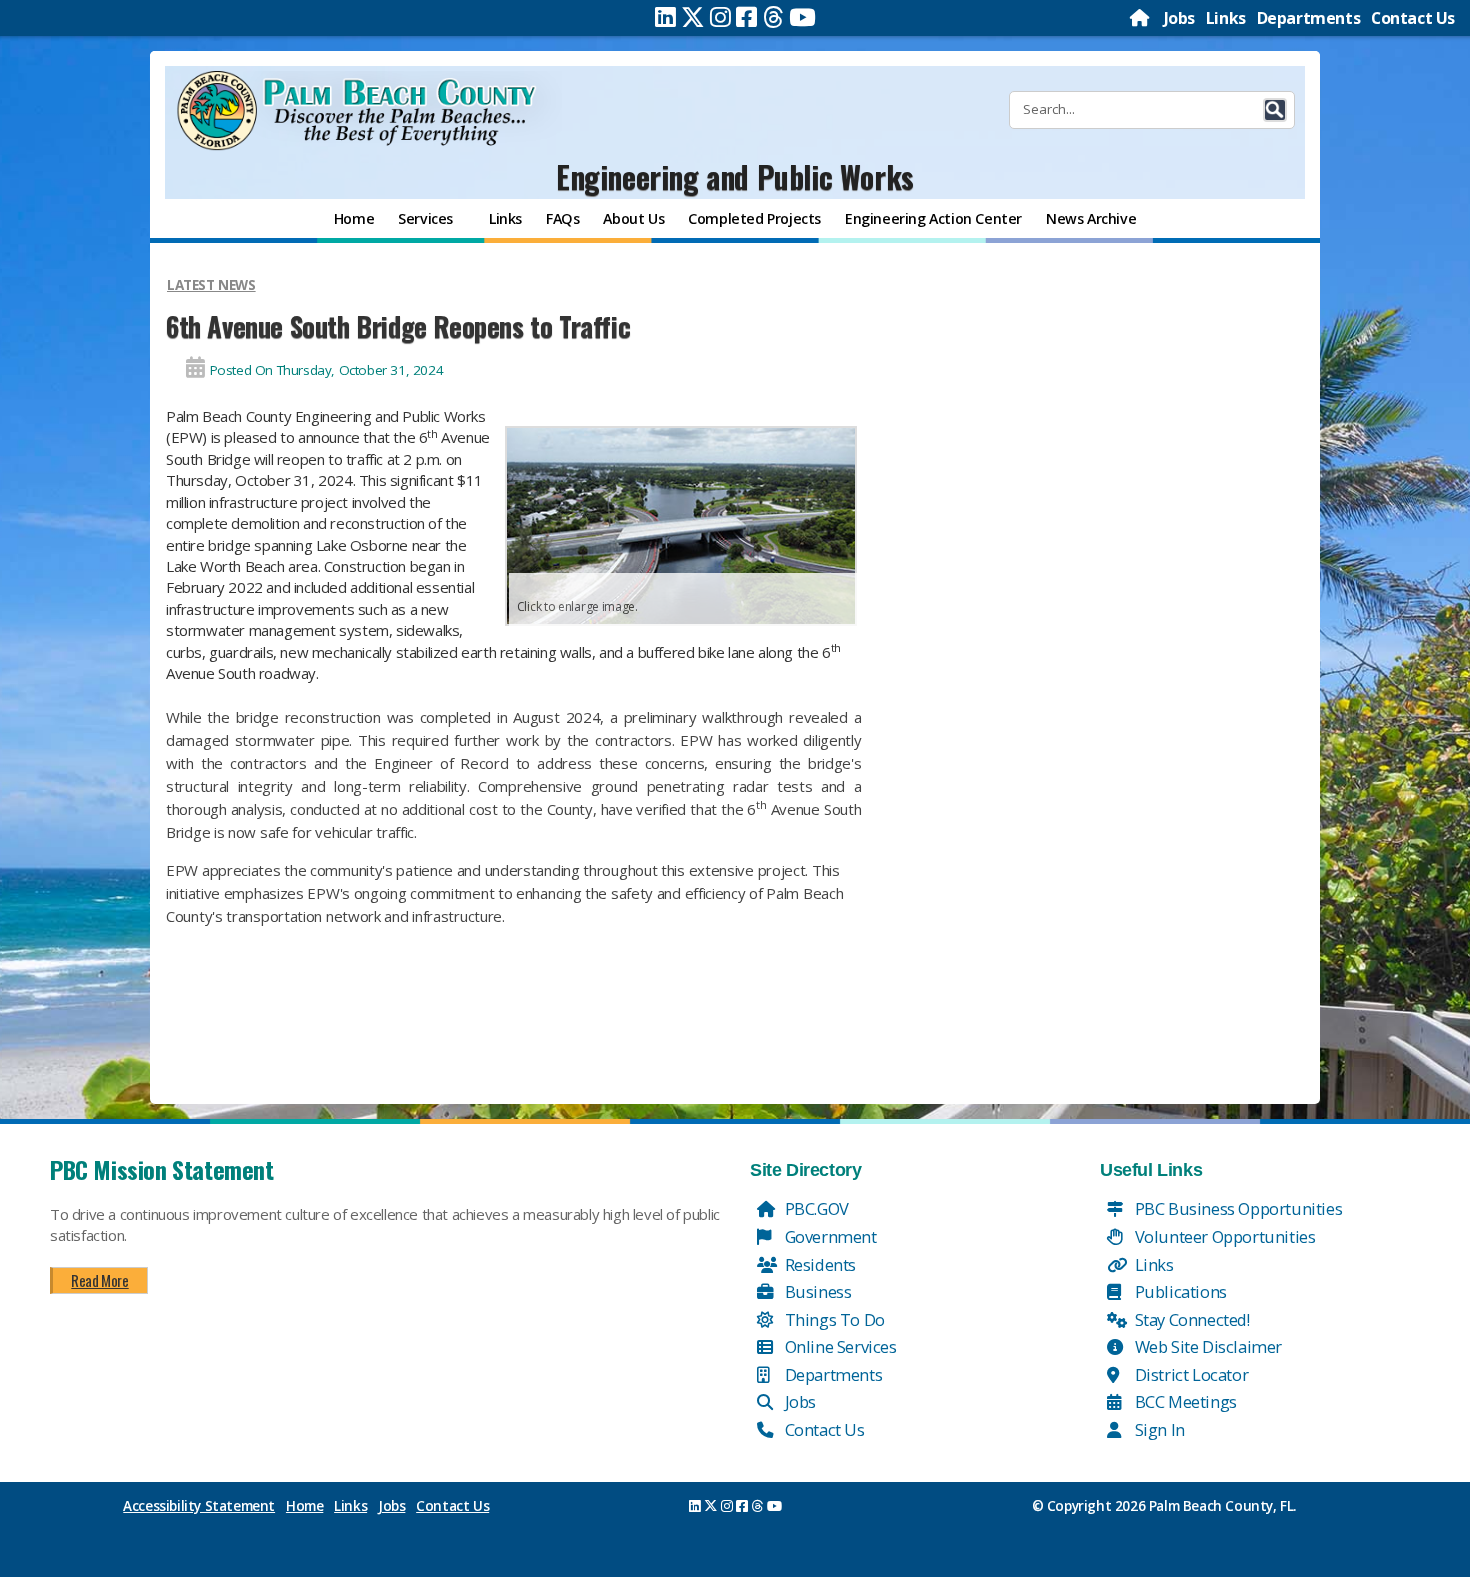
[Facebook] (746, 17)
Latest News (211, 285)
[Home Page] (1141, 18)
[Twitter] (693, 17)
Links (1226, 18)
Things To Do (833, 1319)
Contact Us (1413, 18)
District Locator (1189, 1374)
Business (816, 1291)
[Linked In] (665, 17)
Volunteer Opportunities (1223, 1236)
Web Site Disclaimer (1206, 1346)
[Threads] (773, 17)
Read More (99, 1280)
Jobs (1179, 18)
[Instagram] (720, 17)
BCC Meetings (1184, 1401)
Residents (818, 1264)
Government (829, 1236)
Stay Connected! (1190, 1319)
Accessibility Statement (199, 1506)
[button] (1275, 110)
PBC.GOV (815, 1208)
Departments (1309, 18)
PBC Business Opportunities (1236, 1208)
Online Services (839, 1346)
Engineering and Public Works (735, 176)
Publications (1179, 1291)
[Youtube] (802, 17)
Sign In (1158, 1429)
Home (304, 1506)
